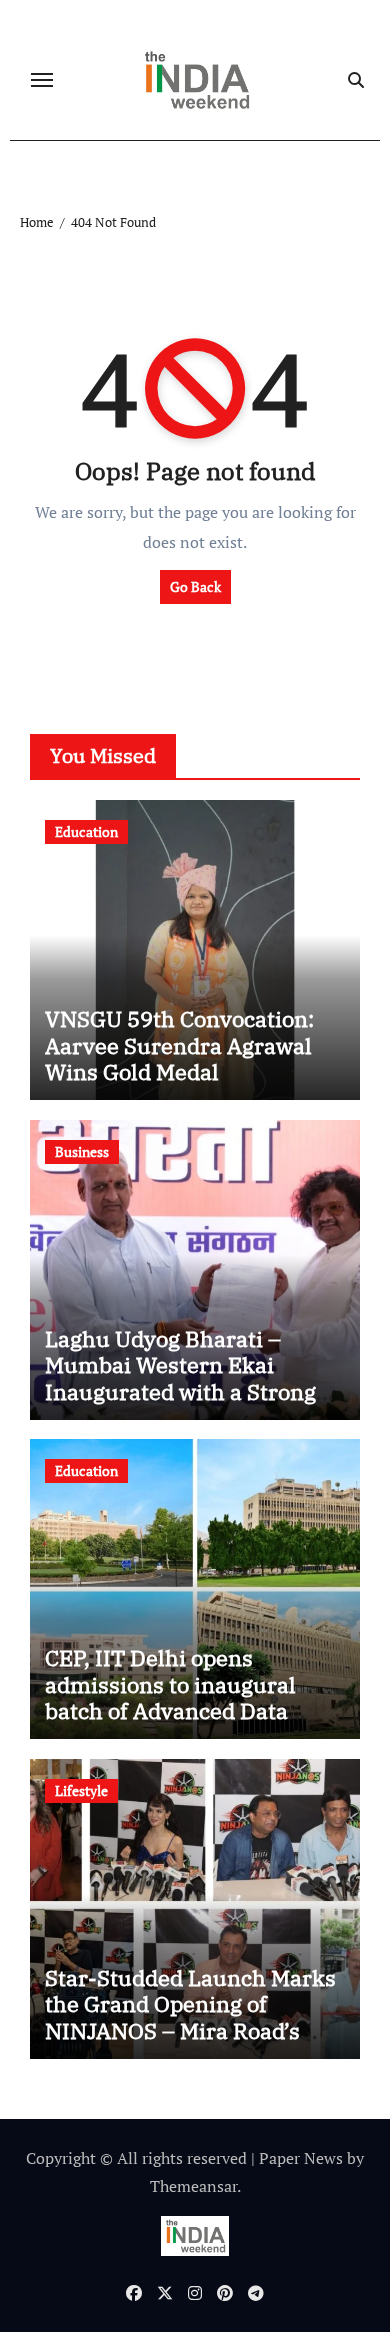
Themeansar (193, 2186)
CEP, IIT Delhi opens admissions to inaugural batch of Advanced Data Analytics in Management (177, 1697)
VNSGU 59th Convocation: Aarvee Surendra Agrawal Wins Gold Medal (179, 1045)
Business (82, 1151)
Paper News (301, 2158)
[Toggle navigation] (42, 80)
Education (86, 831)
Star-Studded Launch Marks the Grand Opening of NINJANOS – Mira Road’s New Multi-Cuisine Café (190, 2017)
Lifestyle (81, 1790)
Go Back (195, 586)
